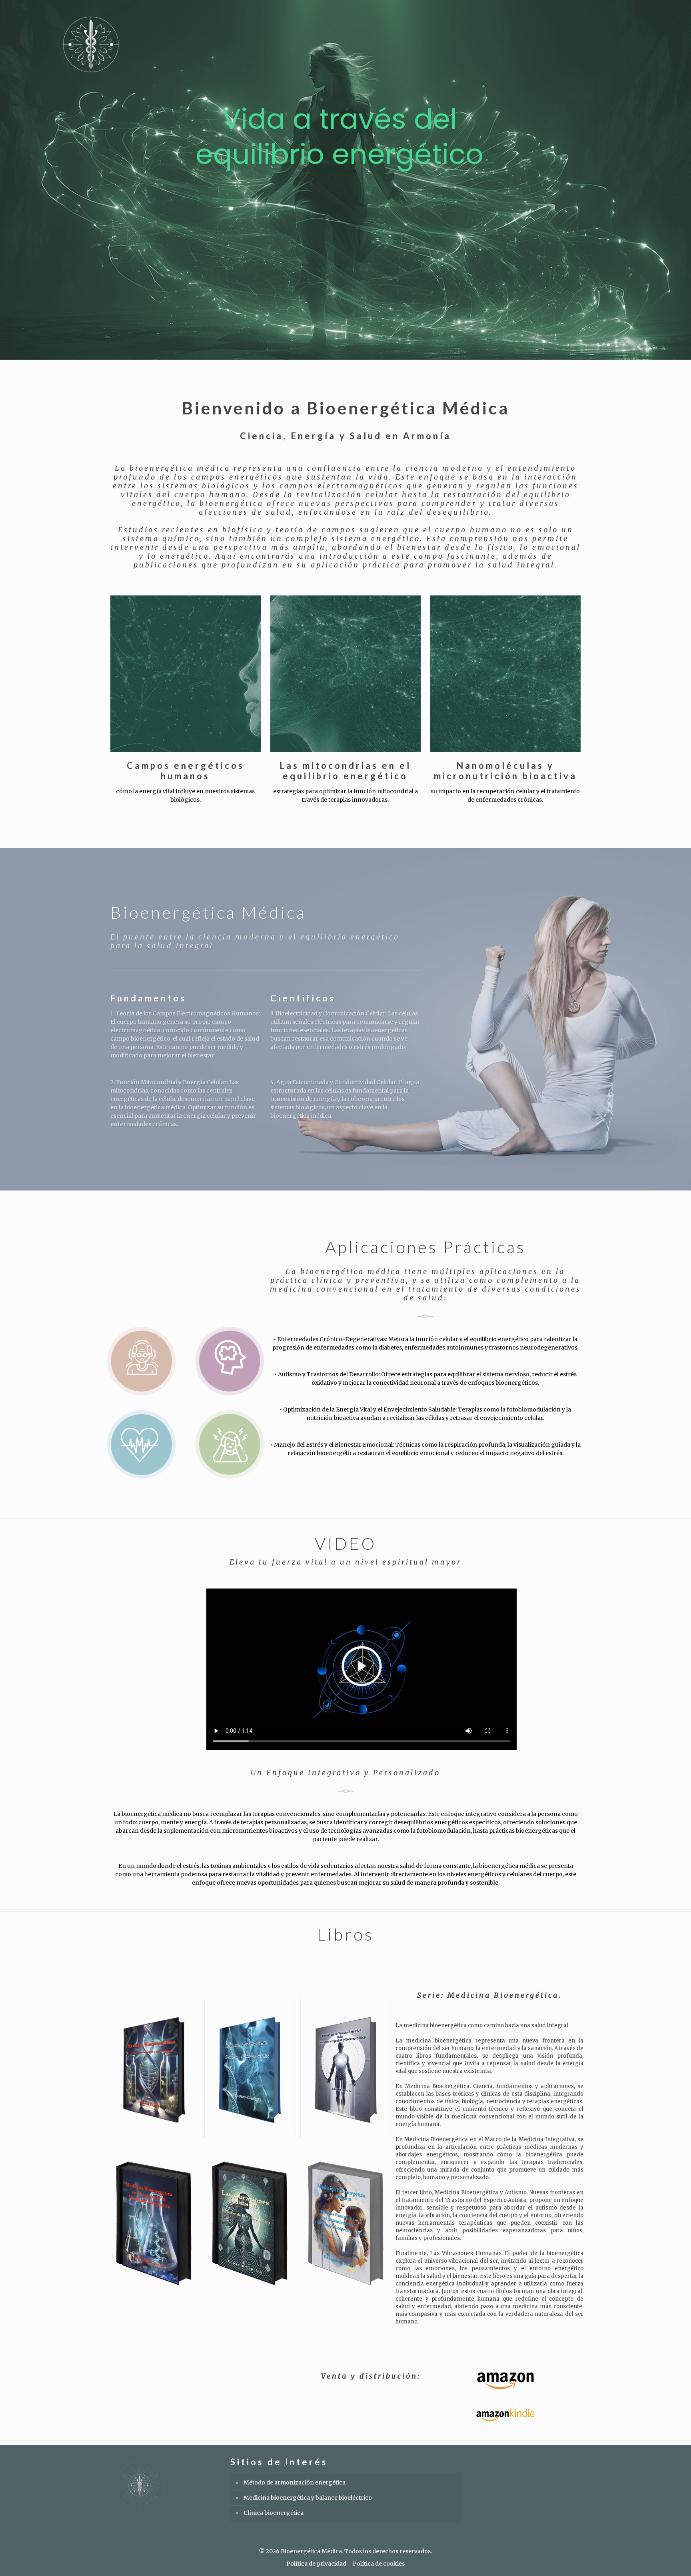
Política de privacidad (316, 2564)
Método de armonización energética (295, 2482)
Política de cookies (379, 2564)
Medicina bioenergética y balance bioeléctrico (308, 2498)
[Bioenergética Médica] (91, 44)
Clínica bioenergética (274, 2513)
